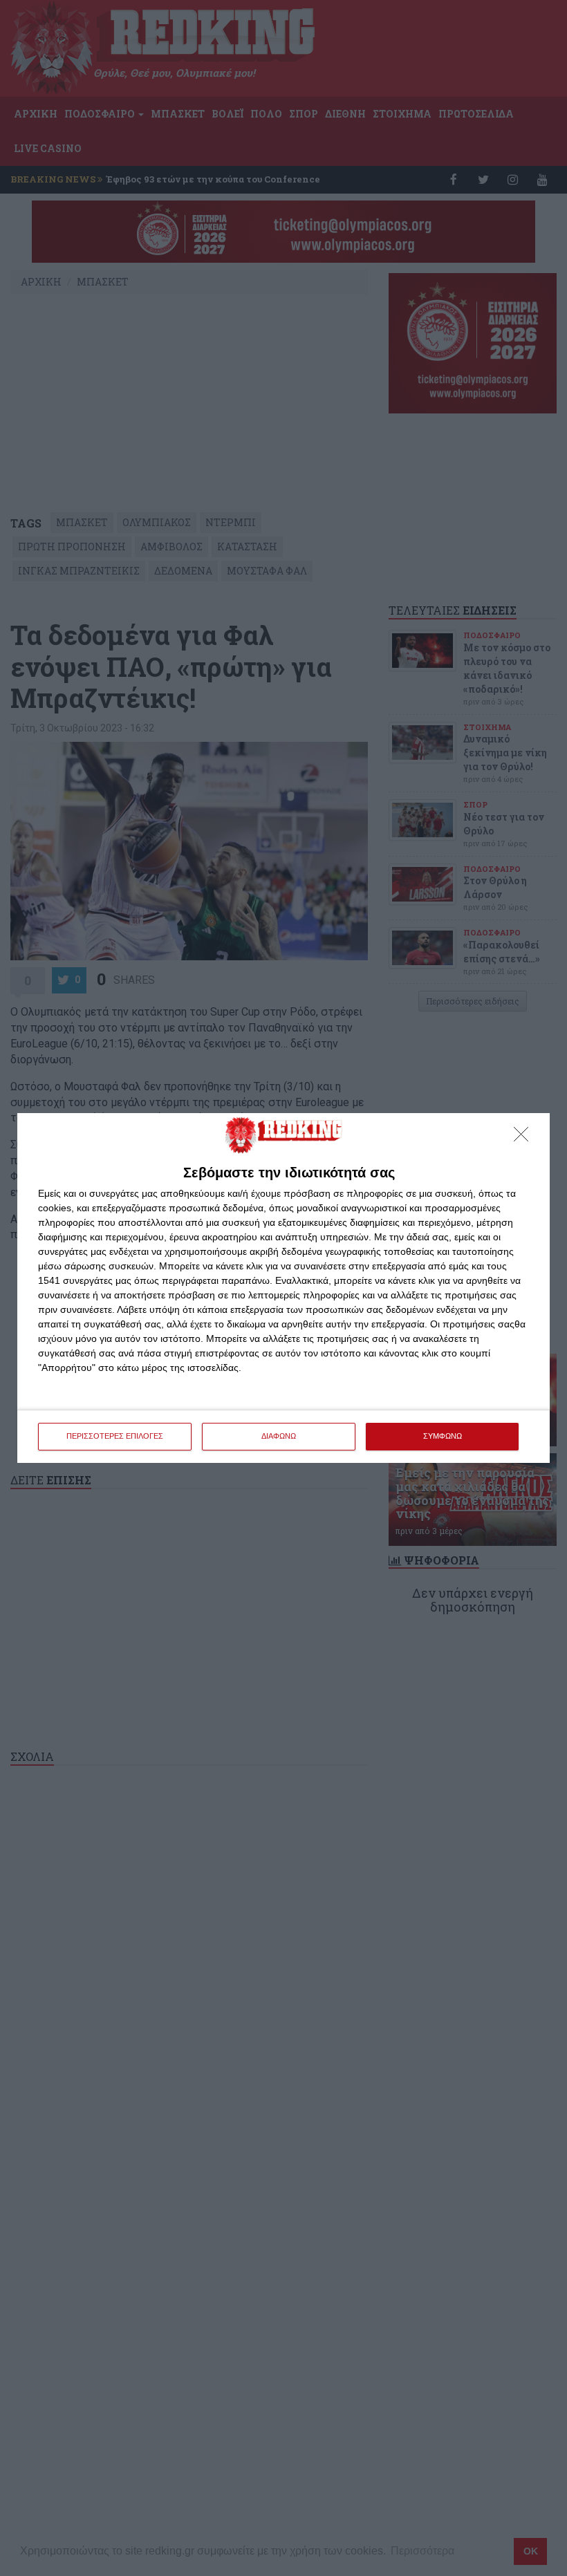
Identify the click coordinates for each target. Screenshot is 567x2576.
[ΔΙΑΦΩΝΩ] (525, 1138)
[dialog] (283, 1288)
